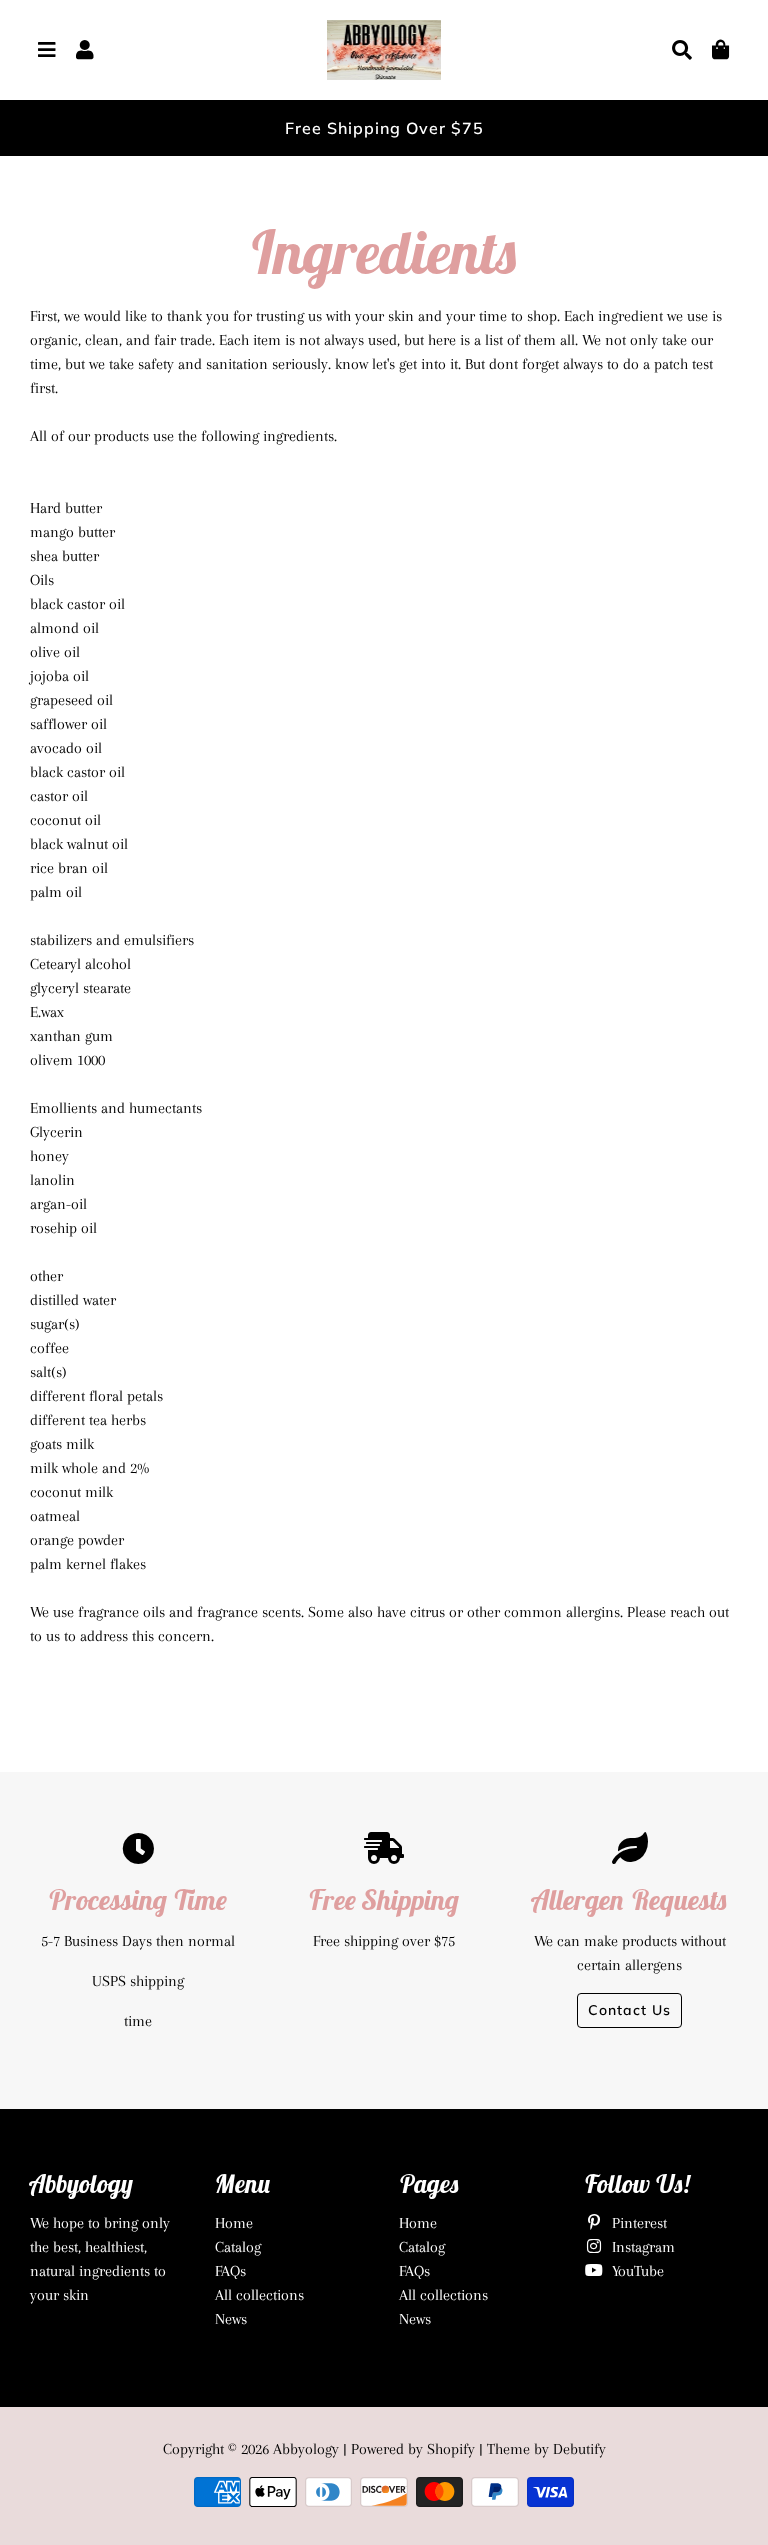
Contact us (629, 2010)
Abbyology (306, 2449)
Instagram (641, 2247)
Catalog (238, 2247)
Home (234, 2223)
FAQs (230, 2271)
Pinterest (637, 2223)
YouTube (636, 2271)
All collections (259, 2295)
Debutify (579, 2449)
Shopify (451, 2449)
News (231, 2319)
